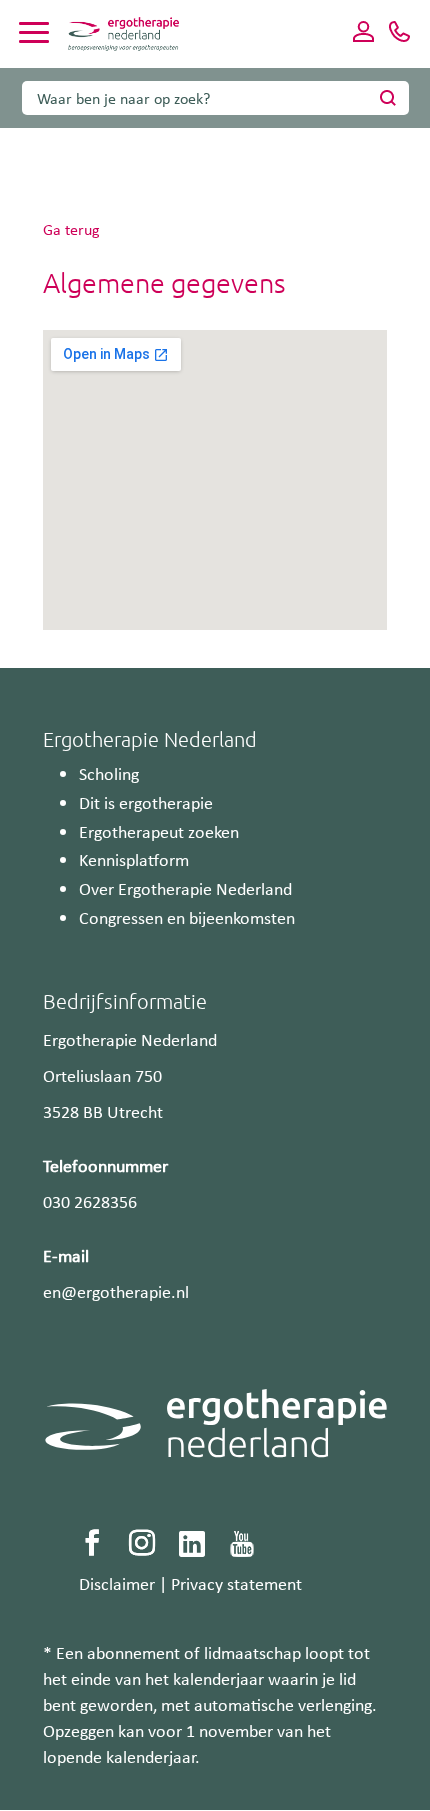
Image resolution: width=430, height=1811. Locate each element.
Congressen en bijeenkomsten (187, 917)
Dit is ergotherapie (146, 802)
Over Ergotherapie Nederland (185, 888)
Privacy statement (236, 1583)
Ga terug (71, 229)
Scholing (109, 773)
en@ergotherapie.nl (116, 1291)
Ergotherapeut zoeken (159, 831)
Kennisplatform (134, 859)
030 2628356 (90, 1201)
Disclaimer (117, 1583)
